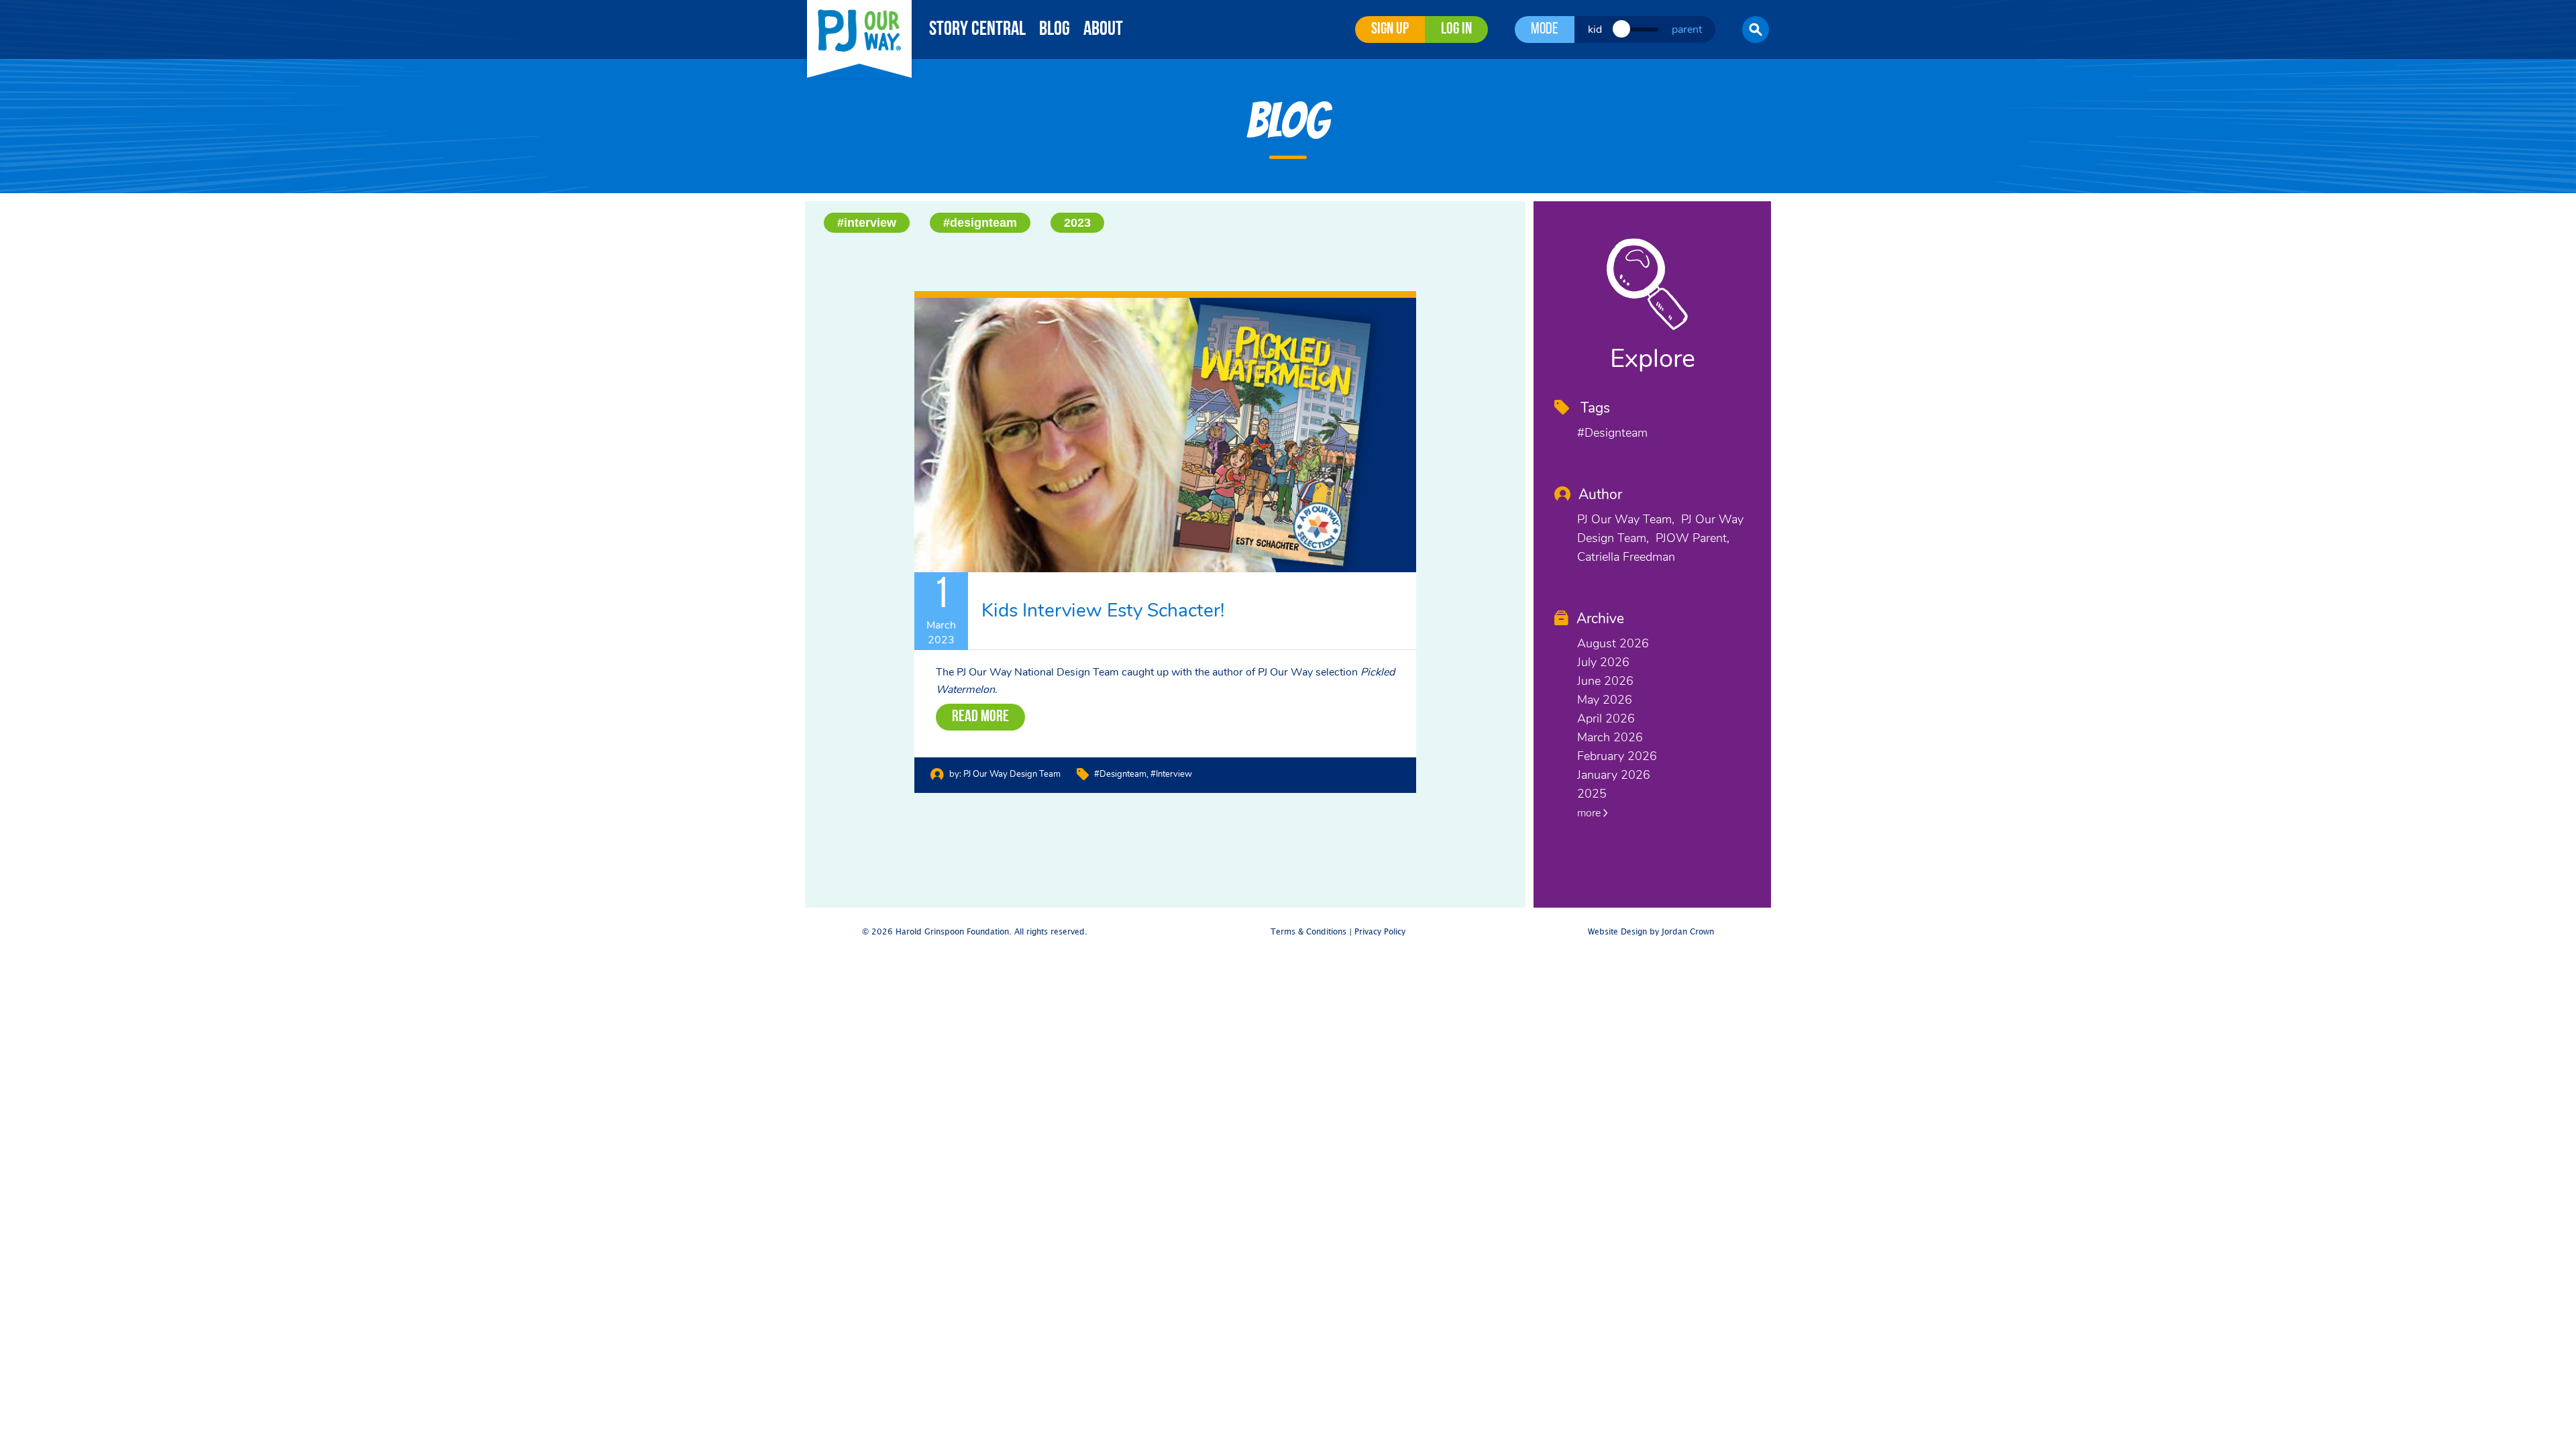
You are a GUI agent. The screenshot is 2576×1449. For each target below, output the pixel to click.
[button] (1756, 30)
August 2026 (1613, 643)
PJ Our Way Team (1624, 519)
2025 (1592, 794)
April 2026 (1606, 718)
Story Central (977, 30)
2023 (1077, 223)
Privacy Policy (1380, 932)
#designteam (980, 223)
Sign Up (1390, 30)
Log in (1456, 30)
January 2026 (1614, 775)
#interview (867, 223)
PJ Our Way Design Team (1012, 774)
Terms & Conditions (1308, 932)
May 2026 (1605, 700)
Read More (980, 717)
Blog (1055, 30)
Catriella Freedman (1626, 557)
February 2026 (1617, 756)
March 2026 (1610, 737)
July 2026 (1603, 662)
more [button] (1590, 813)
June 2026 (1605, 681)
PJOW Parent (1691, 538)
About (1103, 30)
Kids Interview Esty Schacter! (1103, 610)
